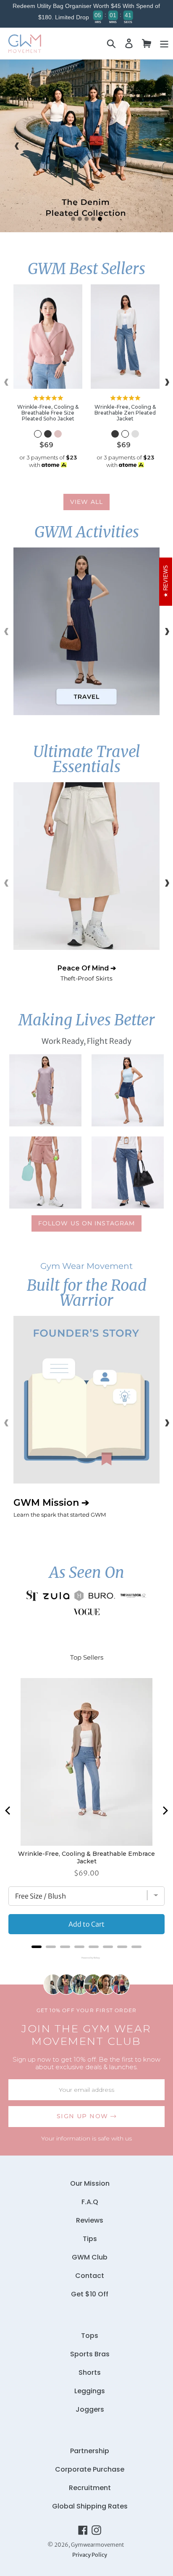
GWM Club (90, 2257)
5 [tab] (100, 219)
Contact (90, 2276)
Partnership (90, 2451)
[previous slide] (17, 146)
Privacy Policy (90, 2555)
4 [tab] (93, 219)
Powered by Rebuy (86, 1958)
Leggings (90, 2391)
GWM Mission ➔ (60, 1507)
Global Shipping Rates (90, 2506)
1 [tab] (73, 219)
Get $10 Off (90, 2294)
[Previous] (8, 1811)
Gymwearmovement (97, 2545)
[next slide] (156, 146)
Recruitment (90, 2488)
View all (86, 502)
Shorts (90, 2372)
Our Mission (90, 2183)
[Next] (165, 1811)
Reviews (90, 2220)
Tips (90, 2239)
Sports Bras (90, 2354)
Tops (90, 2336)
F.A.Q (90, 2202)
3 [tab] (86, 219)
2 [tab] (80, 219)
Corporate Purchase (90, 2469)
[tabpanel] (86, 146)
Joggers (90, 2409)
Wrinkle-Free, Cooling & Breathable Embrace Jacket (86, 1857)
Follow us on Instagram (87, 1223)
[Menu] (164, 43)
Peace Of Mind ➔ (87, 973)
